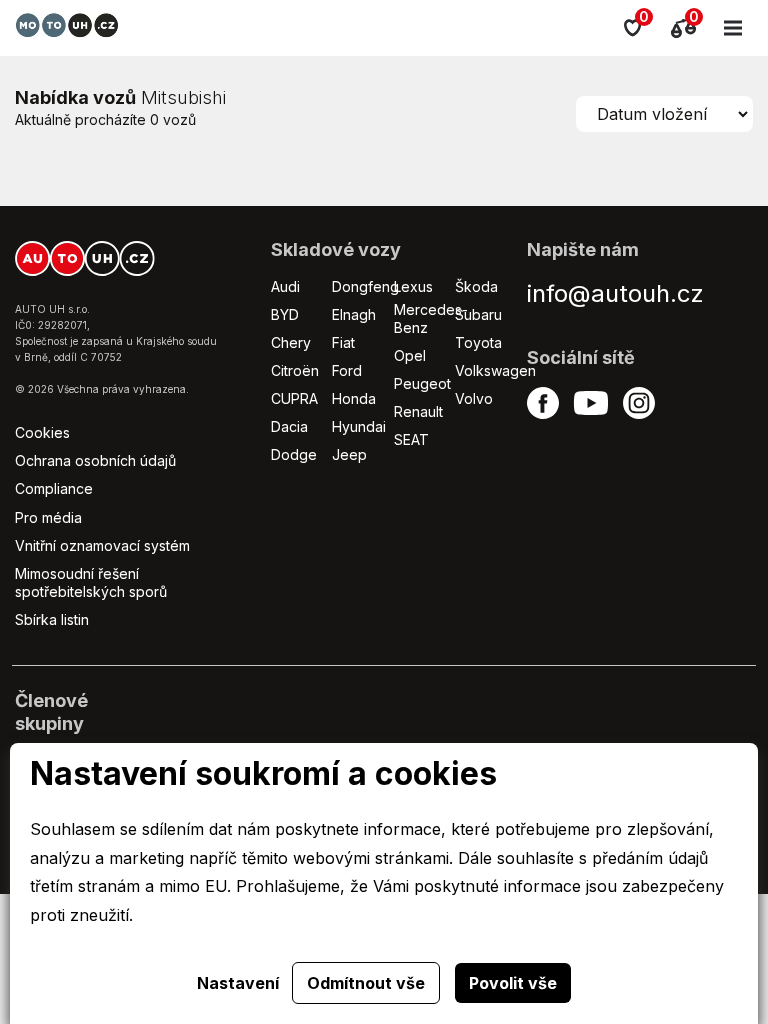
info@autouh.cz (615, 293)
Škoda (476, 286)
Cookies (42, 432)
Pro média (48, 517)
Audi (285, 286)
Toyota (478, 342)
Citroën (295, 370)
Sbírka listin (52, 619)
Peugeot (422, 383)
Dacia (289, 426)
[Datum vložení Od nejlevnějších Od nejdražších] (664, 114)
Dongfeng (365, 286)
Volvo (474, 398)
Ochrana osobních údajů (95, 460)
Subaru (478, 314)
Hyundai (359, 426)
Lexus (413, 286)
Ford (347, 370)
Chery (291, 342)
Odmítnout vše (366, 983)
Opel (410, 355)
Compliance (54, 488)
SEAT (411, 439)
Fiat (343, 342)
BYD (285, 314)
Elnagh (354, 314)
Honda (354, 398)
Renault (418, 411)
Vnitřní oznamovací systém (102, 545)
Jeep (349, 454)
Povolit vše (513, 983)
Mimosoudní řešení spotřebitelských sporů (91, 582)
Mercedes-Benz (431, 318)
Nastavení (238, 983)
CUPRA (294, 398)
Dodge (294, 454)
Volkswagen (495, 370)
